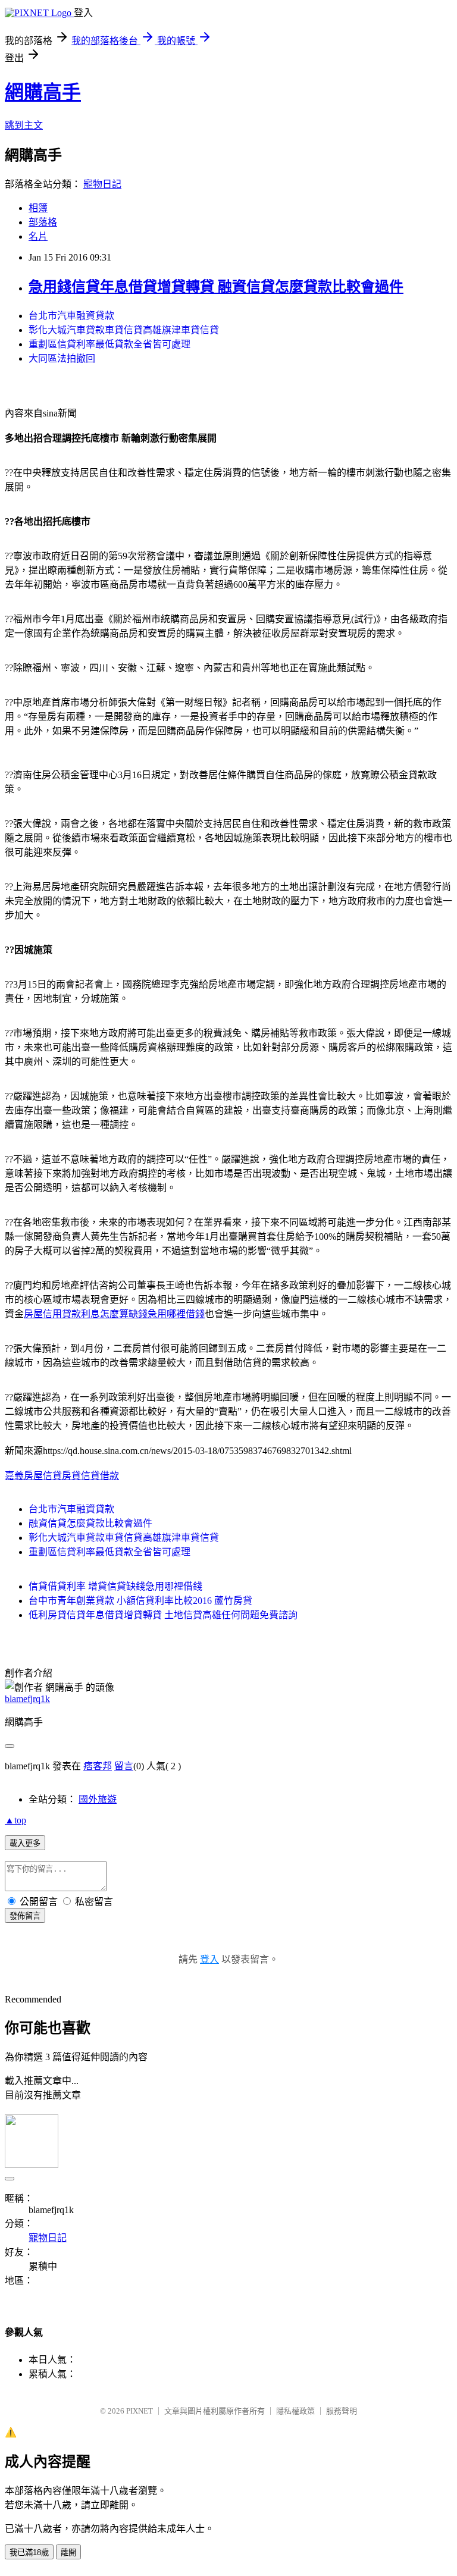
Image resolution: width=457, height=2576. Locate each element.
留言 (124, 1766)
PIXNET (140, 2411)
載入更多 (25, 1843)
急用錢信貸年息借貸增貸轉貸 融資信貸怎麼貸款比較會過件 (216, 287)
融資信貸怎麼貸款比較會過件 (90, 1523)
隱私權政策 (295, 2411)
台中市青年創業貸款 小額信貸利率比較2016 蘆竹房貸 (140, 1601)
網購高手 (43, 92)
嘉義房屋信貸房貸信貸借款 (62, 1476)
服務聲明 (342, 2411)
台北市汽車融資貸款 (71, 316)
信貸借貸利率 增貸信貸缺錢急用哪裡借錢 (115, 1586)
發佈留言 (25, 1916)
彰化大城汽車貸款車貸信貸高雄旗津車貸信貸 (124, 330)
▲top (15, 1820)
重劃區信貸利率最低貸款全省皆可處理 (109, 344)
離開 (68, 2553)
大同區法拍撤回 (62, 358)
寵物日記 (102, 184)
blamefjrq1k (27, 1699)
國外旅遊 (98, 1799)
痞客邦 (98, 1766)
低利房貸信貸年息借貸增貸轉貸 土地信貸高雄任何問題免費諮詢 (163, 1615)
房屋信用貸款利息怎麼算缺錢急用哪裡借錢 (114, 1314)
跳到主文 (24, 125)
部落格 (43, 222)
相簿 (38, 208)
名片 (38, 236)
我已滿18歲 (29, 2553)
